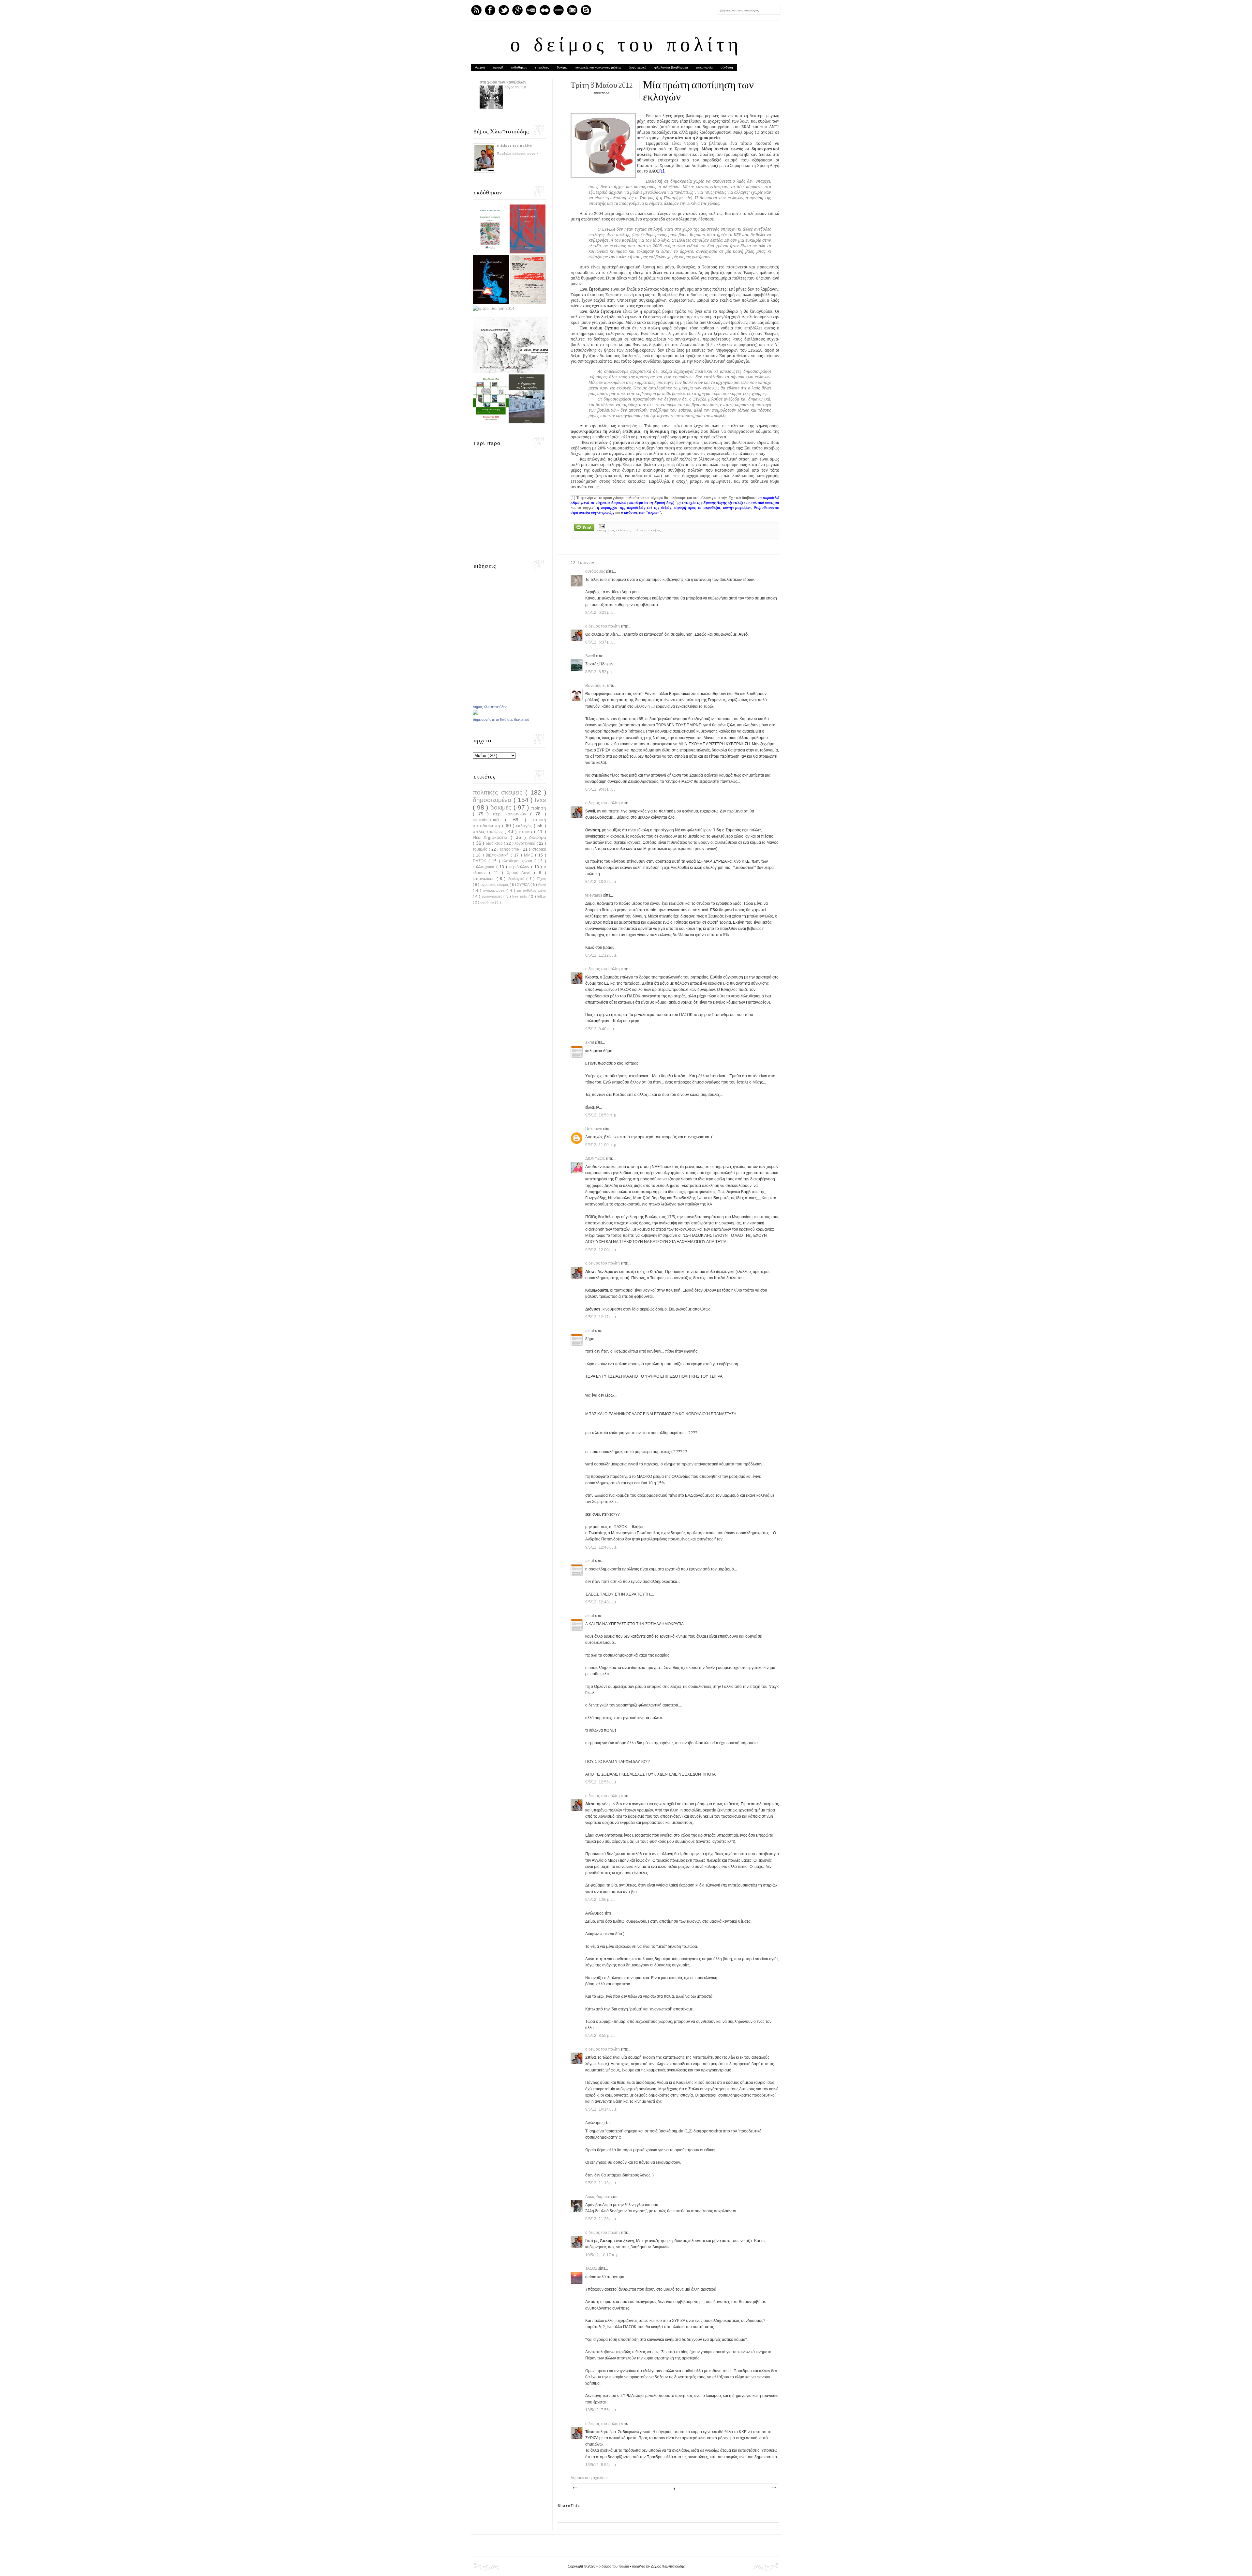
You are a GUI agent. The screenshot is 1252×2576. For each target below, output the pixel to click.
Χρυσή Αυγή (521, 873)
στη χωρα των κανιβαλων (503, 82)
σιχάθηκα (488, 902)
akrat (590, 1042)
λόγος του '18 (515, 87)
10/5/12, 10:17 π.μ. (603, 2255)
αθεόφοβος (596, 571)
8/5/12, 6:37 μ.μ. (600, 642)
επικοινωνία (704, 67)
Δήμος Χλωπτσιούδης (490, 707)
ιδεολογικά (517, 879)
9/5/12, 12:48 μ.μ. (601, 1602)
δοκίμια (562, 67)
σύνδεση (727, 67)
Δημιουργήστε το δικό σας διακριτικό (501, 720)
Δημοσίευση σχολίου (589, 2478)
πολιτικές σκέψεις (647, 530)
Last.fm (559, 10)
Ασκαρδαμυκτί (598, 2197)
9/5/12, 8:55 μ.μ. (600, 2036)
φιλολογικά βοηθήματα (671, 67)
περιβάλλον (520, 867)
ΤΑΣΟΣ (592, 2268)
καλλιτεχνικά (484, 867)
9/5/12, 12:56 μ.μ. (601, 1782)
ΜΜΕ (529, 855)
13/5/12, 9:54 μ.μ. (601, 2465)
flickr (545, 10)
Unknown (594, 1129)
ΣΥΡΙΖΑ (524, 885)
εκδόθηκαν (519, 67)
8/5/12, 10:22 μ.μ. (601, 882)
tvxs (540, 800)
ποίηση (539, 808)
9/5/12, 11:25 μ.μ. (601, 2219)
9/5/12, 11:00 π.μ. (602, 1145)
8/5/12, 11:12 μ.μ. (601, 955)
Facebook (490, 10)
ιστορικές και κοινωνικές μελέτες (598, 67)
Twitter (504, 10)
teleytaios (594, 895)
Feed (476, 10)
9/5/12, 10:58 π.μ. (602, 1115)
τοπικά (526, 831)
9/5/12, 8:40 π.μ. (600, 1029)
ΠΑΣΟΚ (481, 861)
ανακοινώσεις (495, 890)
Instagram (572, 10)
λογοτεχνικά (638, 67)
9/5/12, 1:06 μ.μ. (600, 1900)
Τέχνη (541, 879)
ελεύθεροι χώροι (518, 861)
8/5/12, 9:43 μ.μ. (600, 789)
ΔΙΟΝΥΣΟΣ (596, 1159)
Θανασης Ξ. (596, 686)
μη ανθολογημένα (532, 890)
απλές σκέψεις (489, 831)
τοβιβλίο (481, 849)
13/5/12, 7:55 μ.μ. (601, 2410)
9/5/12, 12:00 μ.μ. (601, 1250)
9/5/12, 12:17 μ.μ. (601, 1317)
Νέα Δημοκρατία (492, 837)
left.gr (542, 896)
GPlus (517, 10)
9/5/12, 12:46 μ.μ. (601, 1547)
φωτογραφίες (492, 896)
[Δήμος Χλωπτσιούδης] (475, 714)
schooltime (510, 849)
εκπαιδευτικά (489, 820)
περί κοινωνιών (511, 814)
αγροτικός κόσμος (495, 885)
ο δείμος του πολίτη (626, 46)
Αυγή (542, 885)
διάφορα (538, 837)
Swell (591, 656)
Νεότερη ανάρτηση (575, 2488)
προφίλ (498, 67)
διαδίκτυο (495, 843)
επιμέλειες (542, 67)
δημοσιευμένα (493, 800)
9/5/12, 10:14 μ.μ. (601, 2109)
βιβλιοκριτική (498, 855)
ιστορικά (539, 849)
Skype (586, 10)
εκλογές (623, 530)
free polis (520, 896)
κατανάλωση (485, 879)
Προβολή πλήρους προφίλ (518, 154)
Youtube (531, 10)
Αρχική (480, 67)
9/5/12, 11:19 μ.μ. (601, 2183)
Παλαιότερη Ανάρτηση (773, 2488)
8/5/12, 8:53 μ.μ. (600, 672)
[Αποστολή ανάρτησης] (601, 526)
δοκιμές (502, 807)
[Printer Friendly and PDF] (584, 528)
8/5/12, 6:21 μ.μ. (600, 613)
